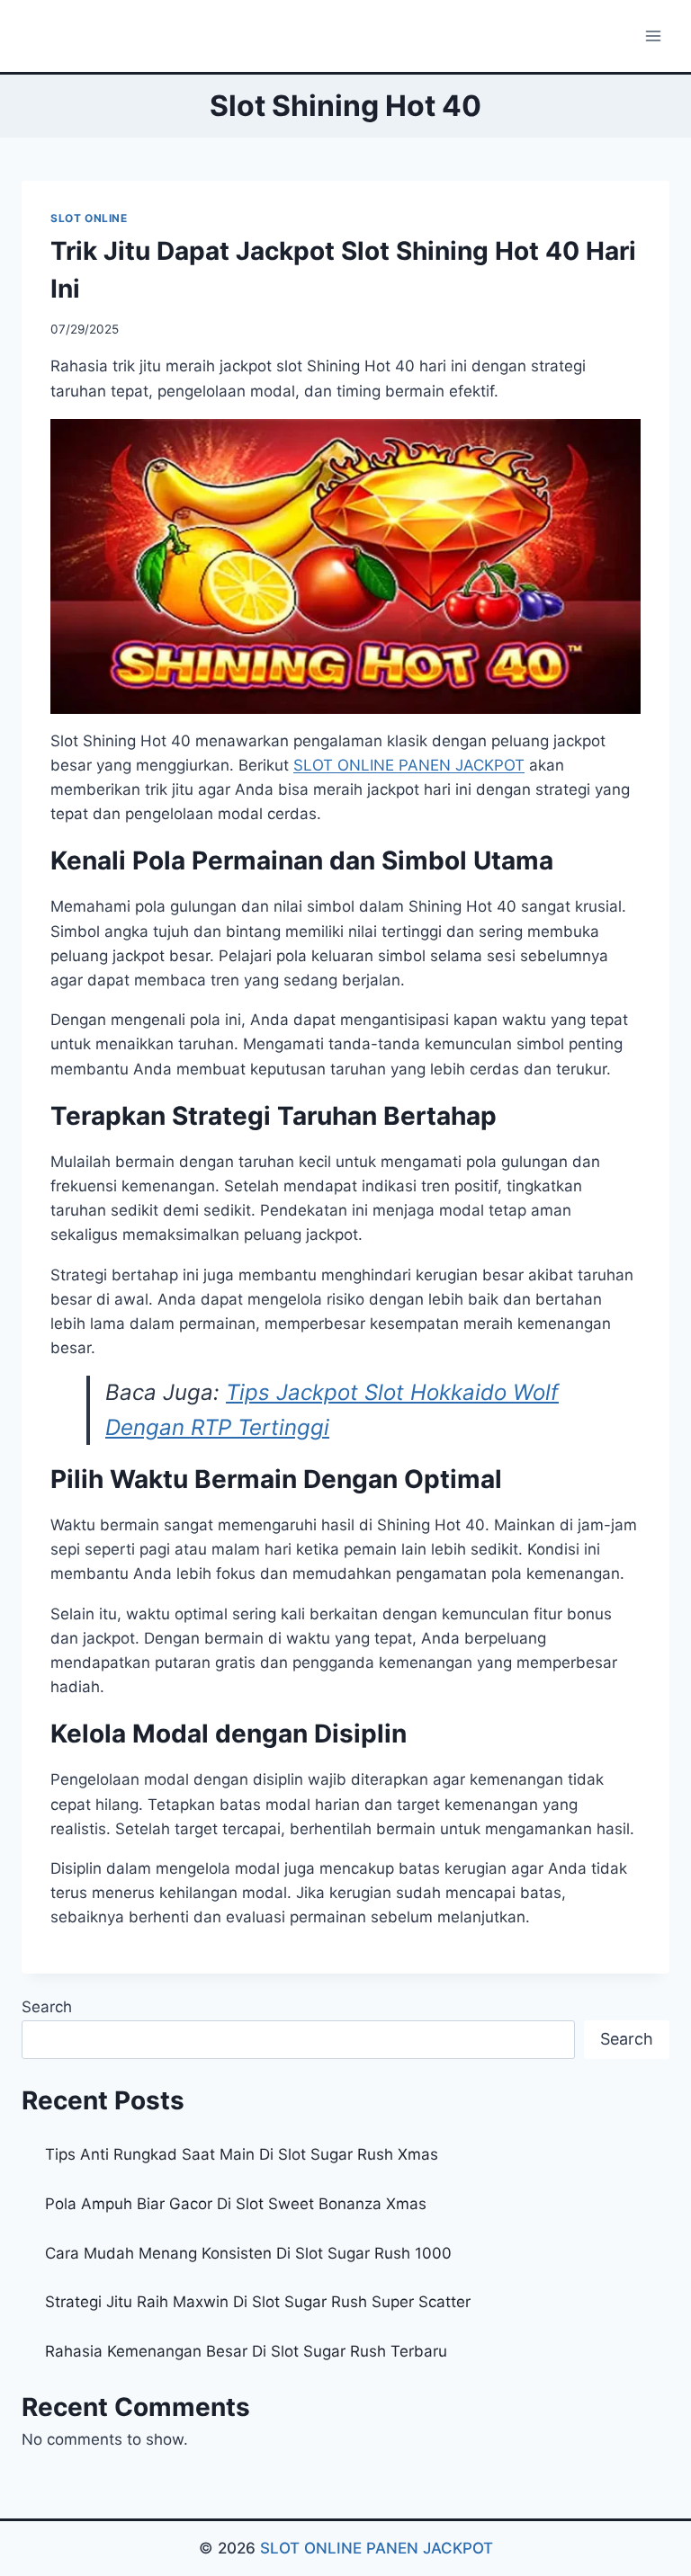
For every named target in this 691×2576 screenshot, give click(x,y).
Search (47, 2007)
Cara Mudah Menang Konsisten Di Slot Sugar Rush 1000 (248, 2253)
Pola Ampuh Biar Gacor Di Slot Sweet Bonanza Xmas (236, 2204)
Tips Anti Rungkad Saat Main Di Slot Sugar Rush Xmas (242, 2154)
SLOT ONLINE (89, 218)
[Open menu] (653, 36)
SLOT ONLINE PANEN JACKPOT (377, 2548)
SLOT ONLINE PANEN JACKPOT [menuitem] (409, 765)
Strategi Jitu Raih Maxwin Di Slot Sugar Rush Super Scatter (258, 2302)
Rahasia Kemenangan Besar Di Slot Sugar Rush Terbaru (246, 2351)
